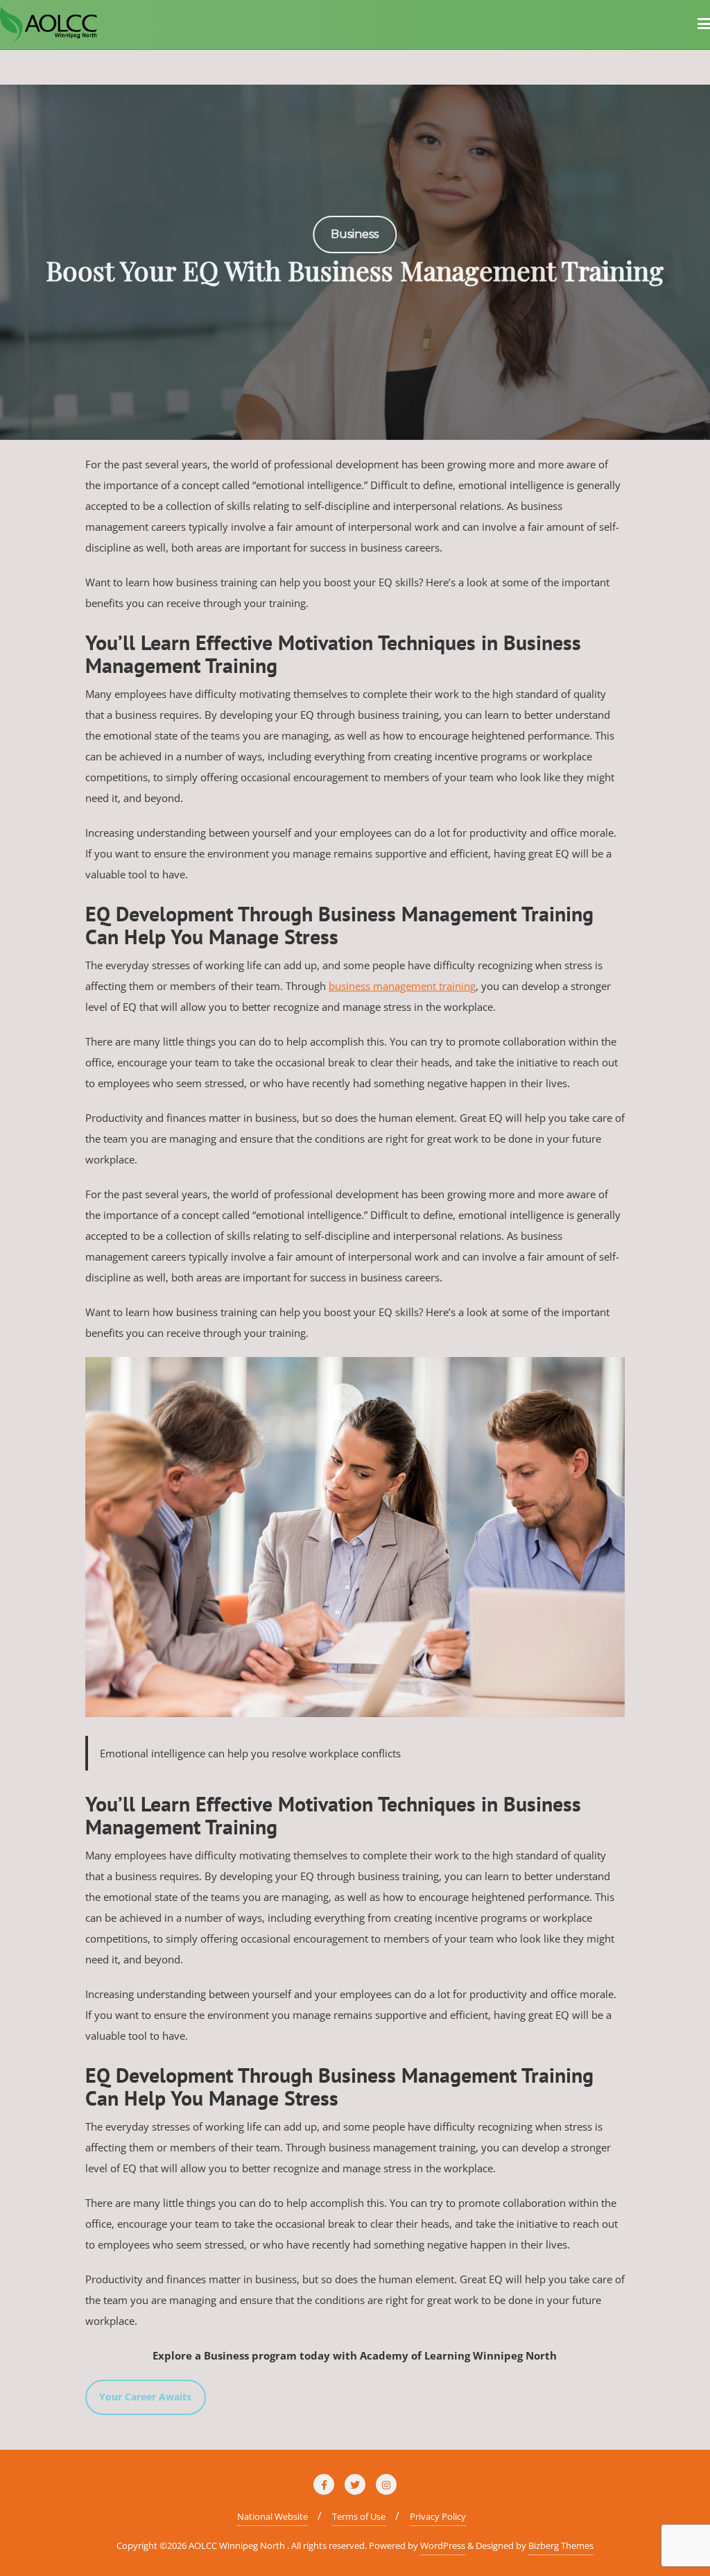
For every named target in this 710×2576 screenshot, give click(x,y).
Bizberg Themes (561, 2545)
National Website (272, 2516)
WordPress (443, 2545)
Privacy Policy (438, 2516)
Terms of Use (359, 2516)
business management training (402, 986)
